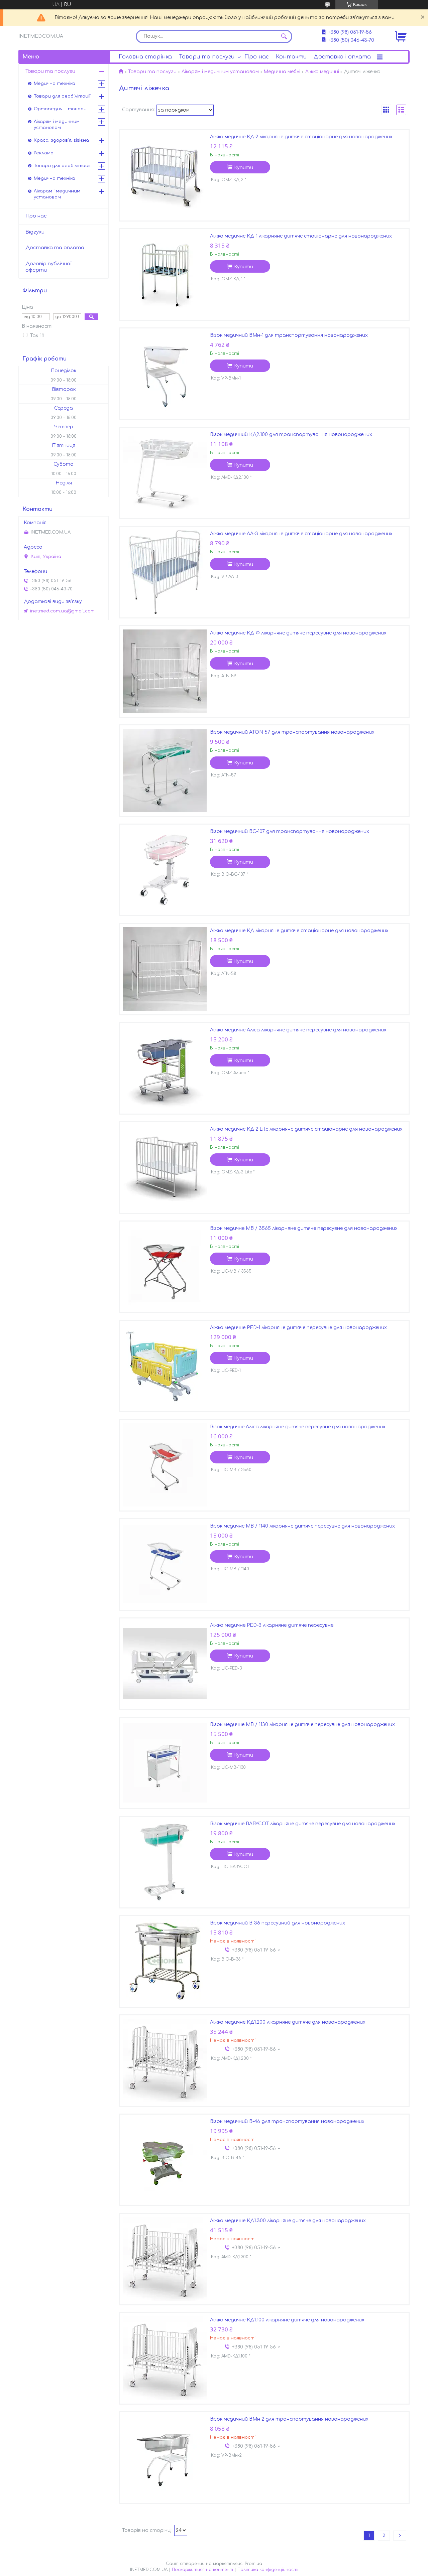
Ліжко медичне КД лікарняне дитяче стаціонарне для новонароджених (299, 931)
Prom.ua (253, 2564)
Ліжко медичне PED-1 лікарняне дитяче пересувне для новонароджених (298, 1328)
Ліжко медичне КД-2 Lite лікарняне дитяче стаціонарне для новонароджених (306, 1129)
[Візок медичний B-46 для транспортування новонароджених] (165, 2160)
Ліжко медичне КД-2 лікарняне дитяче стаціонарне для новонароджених (301, 137)
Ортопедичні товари (60, 109)
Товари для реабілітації (62, 96)
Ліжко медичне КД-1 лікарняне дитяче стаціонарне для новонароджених (301, 236)
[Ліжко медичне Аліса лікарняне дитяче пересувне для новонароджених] (165, 1068)
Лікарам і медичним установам (57, 194)
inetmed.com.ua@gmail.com (62, 611)
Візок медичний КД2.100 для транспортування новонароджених (291, 435)
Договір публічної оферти (48, 267)
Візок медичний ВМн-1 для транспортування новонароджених (289, 335)
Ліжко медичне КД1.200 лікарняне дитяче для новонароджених (288, 2022)
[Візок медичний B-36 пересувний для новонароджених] (165, 1961)
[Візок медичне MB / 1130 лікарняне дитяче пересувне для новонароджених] (165, 1763)
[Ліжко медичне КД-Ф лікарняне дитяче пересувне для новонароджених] (165, 671)
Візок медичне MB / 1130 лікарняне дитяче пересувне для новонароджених (302, 1725)
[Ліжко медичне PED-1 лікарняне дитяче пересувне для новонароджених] (165, 1366)
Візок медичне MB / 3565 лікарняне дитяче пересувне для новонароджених (304, 1228)
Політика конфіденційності (268, 2570)
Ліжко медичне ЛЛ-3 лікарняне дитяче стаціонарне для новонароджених (301, 534)
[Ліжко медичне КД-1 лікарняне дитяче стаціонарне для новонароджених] (165, 274)
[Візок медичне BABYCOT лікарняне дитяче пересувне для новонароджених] (165, 1862)
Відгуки (35, 232)
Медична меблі (282, 72)
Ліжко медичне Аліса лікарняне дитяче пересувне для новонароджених (298, 1030)
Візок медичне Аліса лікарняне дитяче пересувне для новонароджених (298, 1427)
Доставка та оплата (55, 248)
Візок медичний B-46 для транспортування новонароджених (287, 2121)
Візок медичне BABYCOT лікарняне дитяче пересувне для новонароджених (303, 1824)
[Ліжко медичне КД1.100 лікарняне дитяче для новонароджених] (165, 2358)
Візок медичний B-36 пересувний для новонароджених (278, 1923)
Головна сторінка (145, 57)
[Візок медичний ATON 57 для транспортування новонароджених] (165, 770)
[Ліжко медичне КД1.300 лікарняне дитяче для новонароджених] (165, 2259)
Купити (244, 168)
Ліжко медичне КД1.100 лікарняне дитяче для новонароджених (287, 2320)
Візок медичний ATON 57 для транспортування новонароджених (292, 732)
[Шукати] (284, 36)
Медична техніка (55, 84)
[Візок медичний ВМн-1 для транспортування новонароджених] (165, 374)
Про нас (257, 57)
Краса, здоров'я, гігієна (61, 140)
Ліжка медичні (322, 72)
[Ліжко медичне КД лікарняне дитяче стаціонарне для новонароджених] (165, 969)
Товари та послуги (207, 57)
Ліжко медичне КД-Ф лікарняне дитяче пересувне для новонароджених (298, 633)
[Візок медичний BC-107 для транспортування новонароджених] (165, 870)
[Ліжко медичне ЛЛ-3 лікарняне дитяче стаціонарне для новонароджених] (165, 572)
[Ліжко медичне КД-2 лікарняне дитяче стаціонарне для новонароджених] (165, 175)
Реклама (44, 153)
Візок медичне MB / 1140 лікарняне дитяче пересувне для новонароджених (302, 1526)
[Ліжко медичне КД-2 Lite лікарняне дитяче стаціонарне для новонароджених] (165, 1167)
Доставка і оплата (342, 57)
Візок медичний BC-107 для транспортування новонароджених (290, 831)
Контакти (291, 57)
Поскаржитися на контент (202, 2570)
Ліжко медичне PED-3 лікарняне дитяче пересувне (272, 1625)
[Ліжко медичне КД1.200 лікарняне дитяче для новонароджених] (165, 2060)
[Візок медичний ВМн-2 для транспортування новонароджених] (165, 2457)
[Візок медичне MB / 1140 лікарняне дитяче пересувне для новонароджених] (165, 1564)
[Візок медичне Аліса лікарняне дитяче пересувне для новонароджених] (165, 1465)
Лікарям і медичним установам (220, 72)
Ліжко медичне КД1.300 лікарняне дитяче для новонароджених (288, 2221)
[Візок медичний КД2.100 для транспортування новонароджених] (165, 473)
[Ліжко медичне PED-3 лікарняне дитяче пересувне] (165, 1664)
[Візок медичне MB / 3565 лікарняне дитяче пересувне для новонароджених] (165, 1267)
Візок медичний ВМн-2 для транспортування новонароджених (289, 2419)
